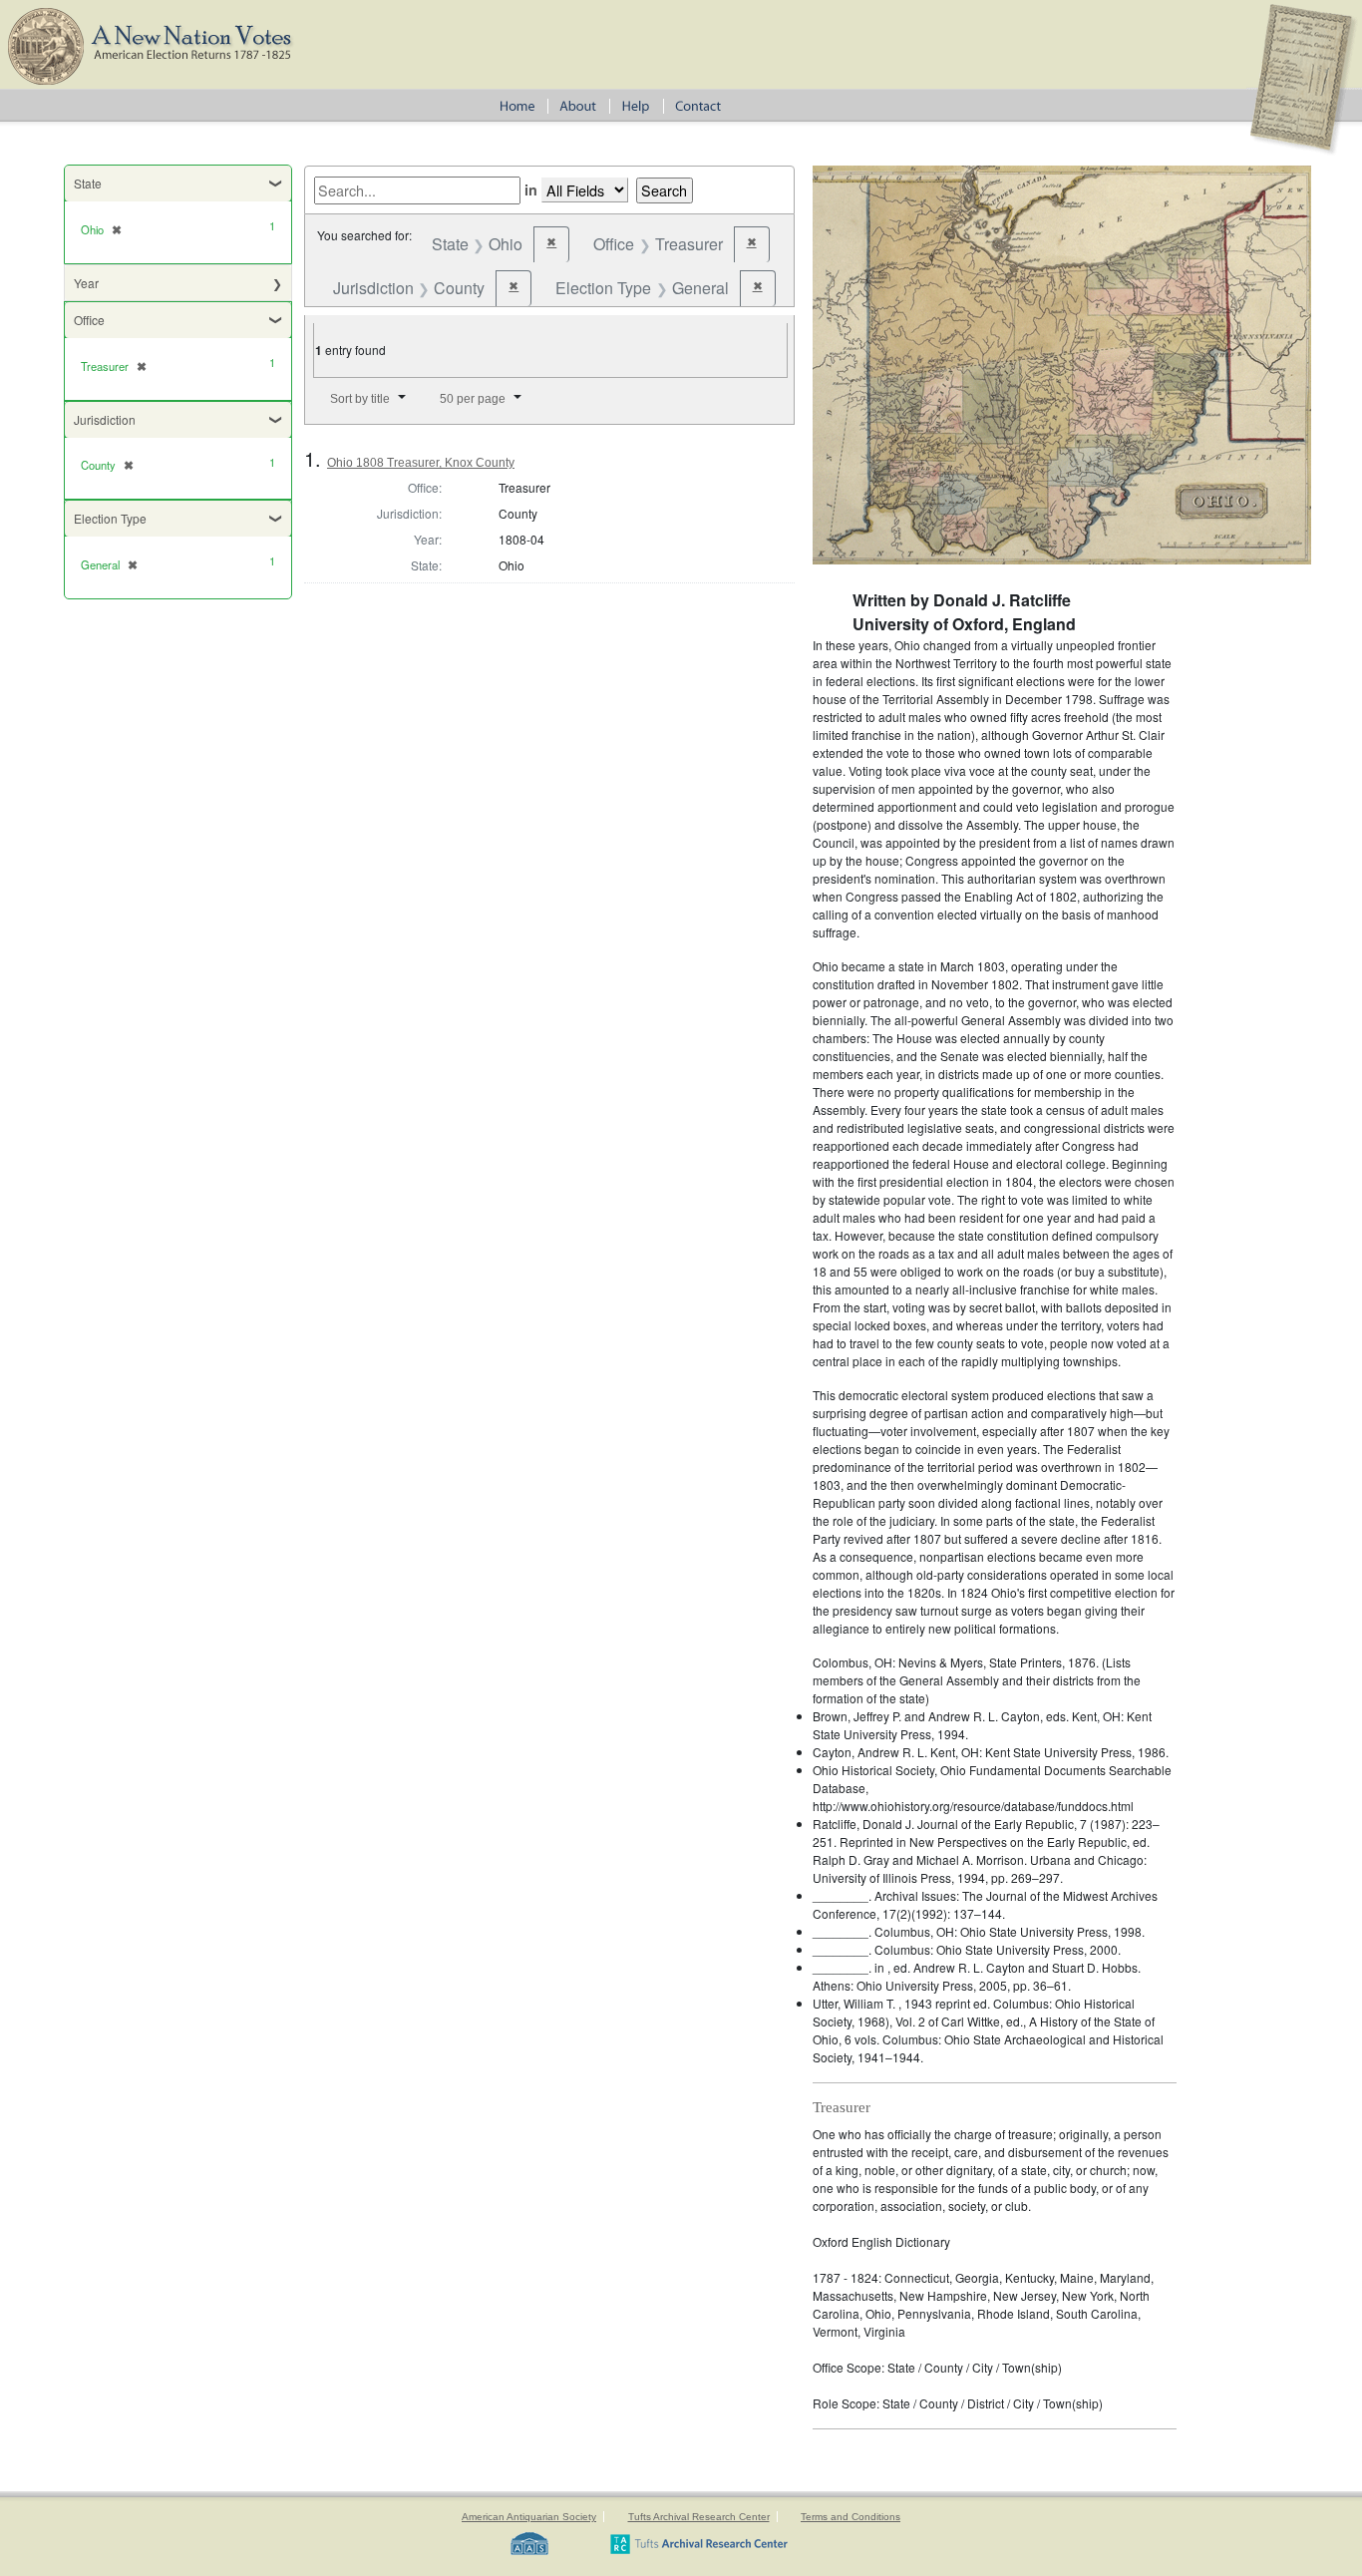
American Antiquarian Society (529, 2517)
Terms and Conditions (851, 2517)
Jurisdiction (105, 419)
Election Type (110, 518)
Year (86, 283)
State (88, 183)
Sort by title (360, 399)
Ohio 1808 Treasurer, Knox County (421, 463)
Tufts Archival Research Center (699, 2517)
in (531, 189)
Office (89, 320)
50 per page (473, 399)
